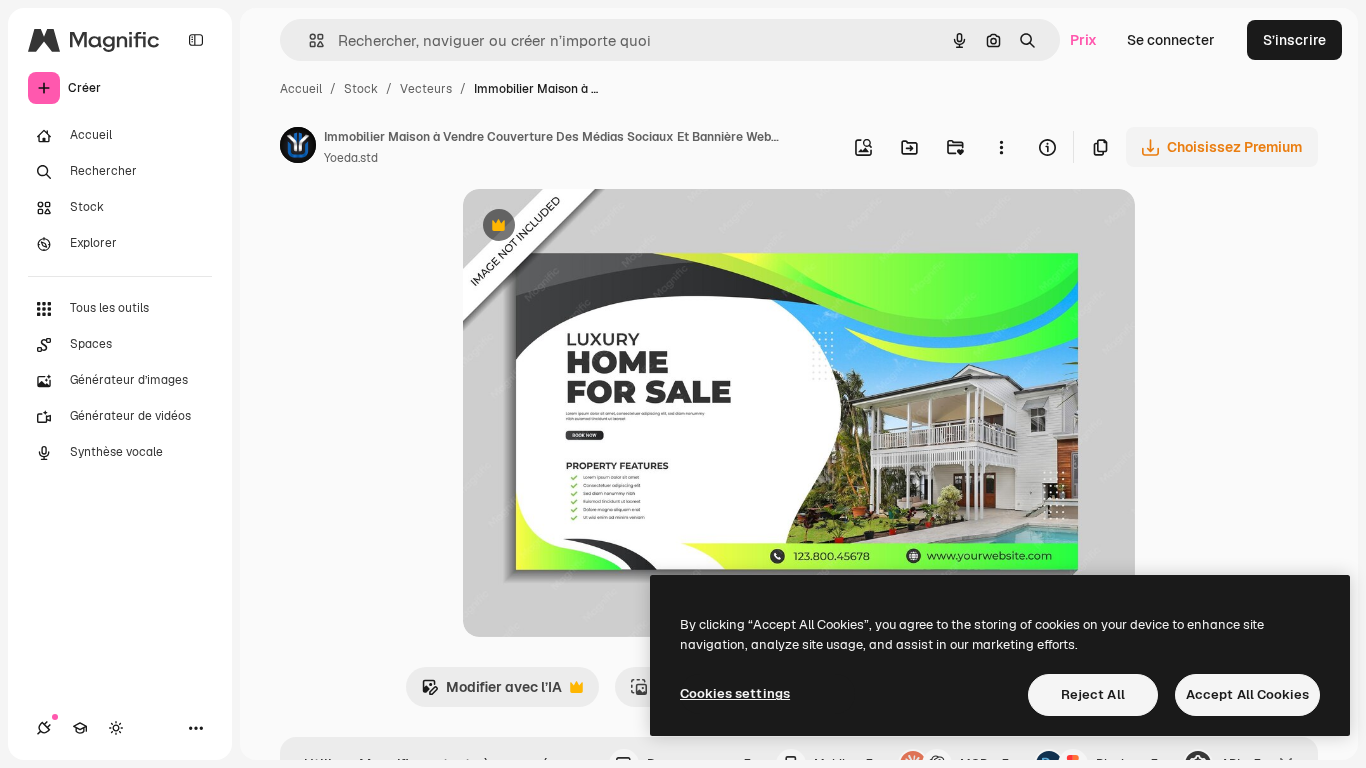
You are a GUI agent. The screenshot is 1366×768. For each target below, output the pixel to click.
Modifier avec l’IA (491, 692)
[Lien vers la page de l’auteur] (298, 148)
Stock (361, 89)
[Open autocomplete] (308, 40)
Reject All (1093, 694)
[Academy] (80, 728)
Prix (1083, 40)
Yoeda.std (351, 158)
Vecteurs (426, 89)
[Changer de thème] (116, 728)
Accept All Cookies (1247, 694)
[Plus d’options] (1001, 147)
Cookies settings (735, 693)
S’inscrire (1294, 40)
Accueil (301, 89)
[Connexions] (44, 728)
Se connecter (1171, 40)
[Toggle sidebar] (196, 40)
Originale (595, 227)
